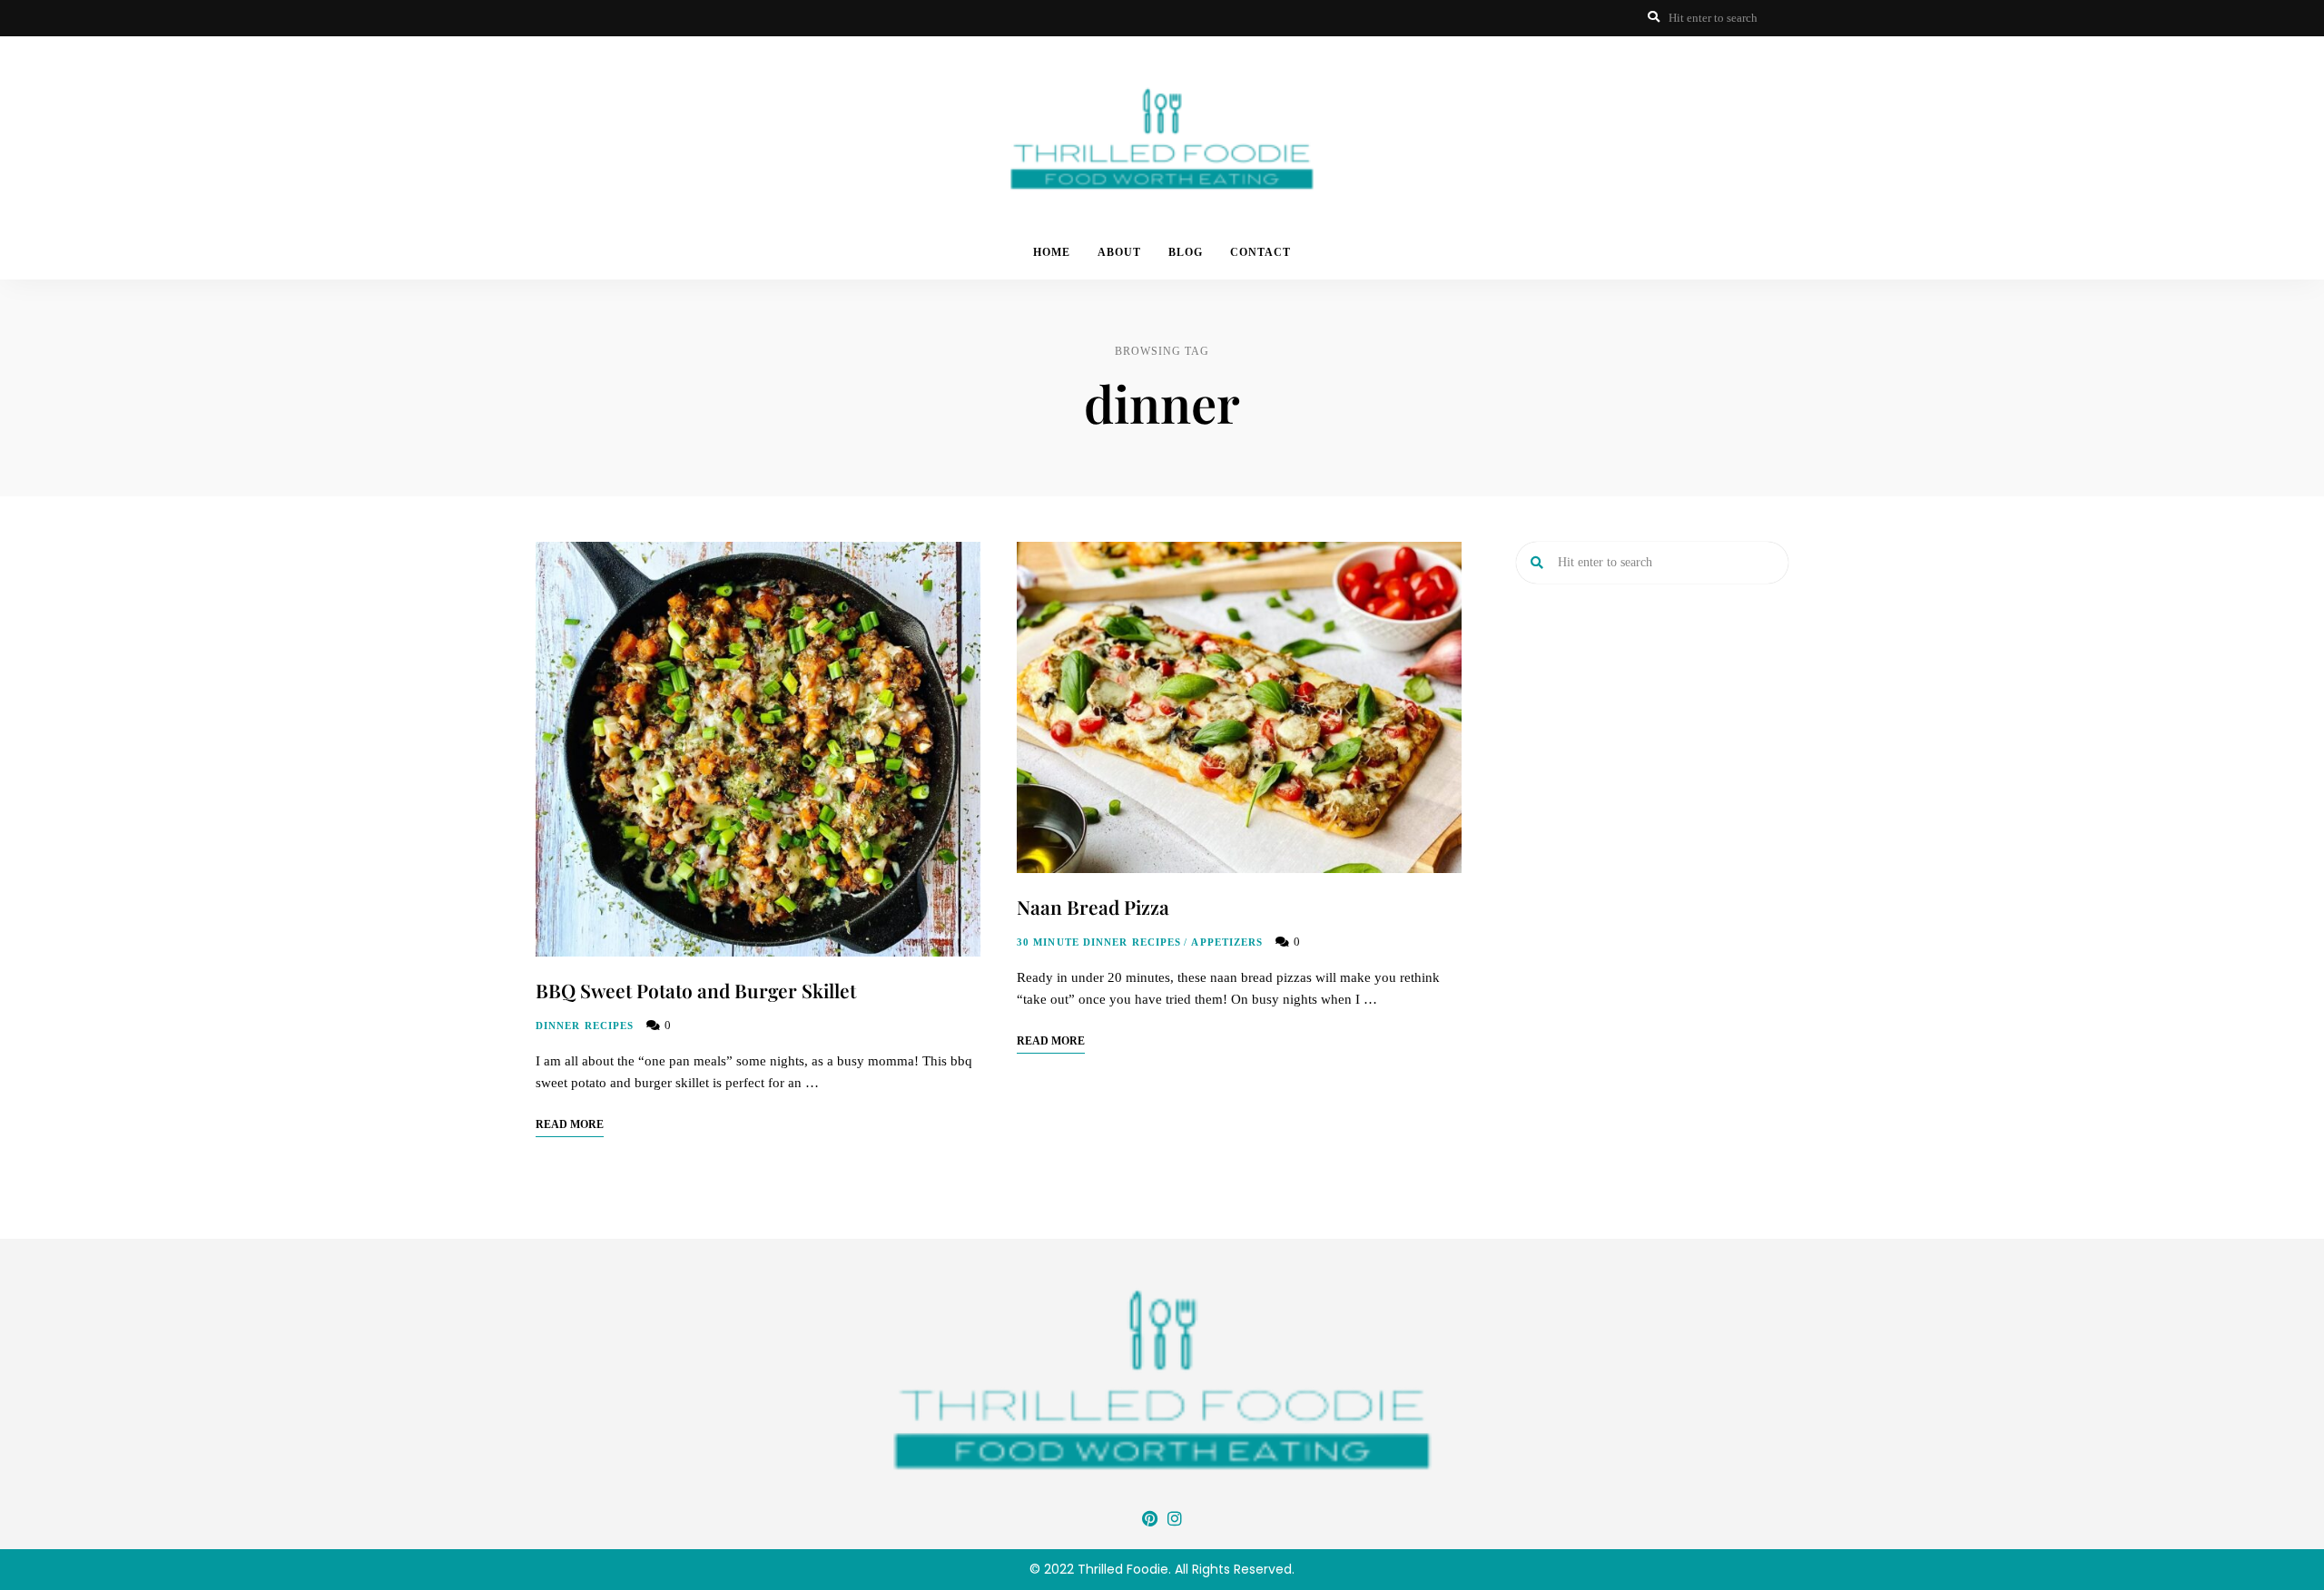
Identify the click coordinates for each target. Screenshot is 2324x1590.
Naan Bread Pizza (1093, 907)
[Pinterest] (1149, 1518)
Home (1052, 252)
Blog (1186, 252)
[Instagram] (1175, 1518)
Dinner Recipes (585, 1026)
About (1119, 252)
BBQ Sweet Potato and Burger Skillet (696, 990)
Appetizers (1227, 942)
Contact (1260, 252)
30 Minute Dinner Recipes (1099, 942)
